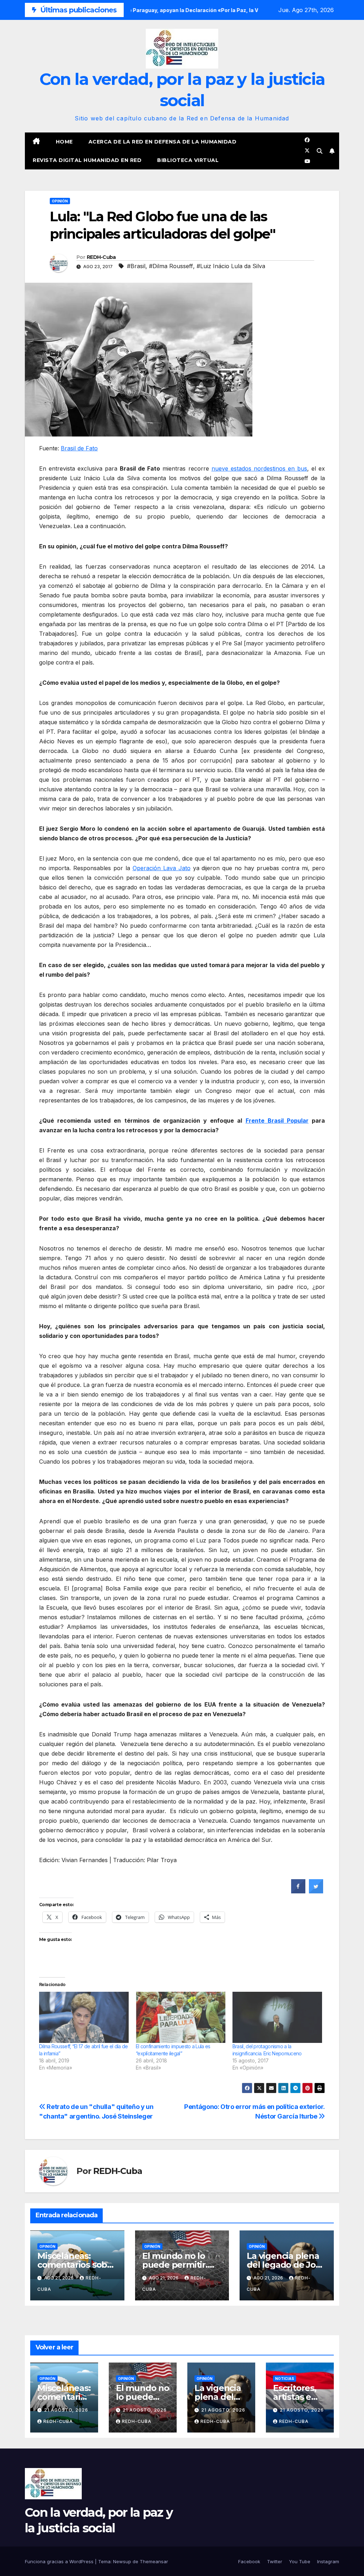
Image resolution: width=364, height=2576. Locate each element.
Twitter (275, 2561)
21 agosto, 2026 (66, 2410)
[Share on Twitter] (316, 1891)
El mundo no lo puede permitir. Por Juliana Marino (181, 2265)
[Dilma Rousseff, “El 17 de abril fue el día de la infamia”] (84, 2017)
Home (64, 142)
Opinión (60, 201)
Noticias (285, 2379)
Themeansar (154, 2561)
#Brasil (136, 266)
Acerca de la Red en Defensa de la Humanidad (163, 142)
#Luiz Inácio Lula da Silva (231, 266)
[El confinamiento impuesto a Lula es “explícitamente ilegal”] (181, 2017)
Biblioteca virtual (188, 160)
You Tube (300, 2561)
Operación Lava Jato (162, 868)
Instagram (328, 2561)
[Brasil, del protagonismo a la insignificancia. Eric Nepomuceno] (277, 2017)
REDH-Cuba (101, 257)
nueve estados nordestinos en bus (259, 468)
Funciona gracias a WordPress (60, 2561)
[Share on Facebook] (298, 1891)
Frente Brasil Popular (277, 1121)
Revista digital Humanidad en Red (87, 160)
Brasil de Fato (79, 448)
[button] (320, 151)
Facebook (249, 2561)
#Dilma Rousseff (171, 266)
